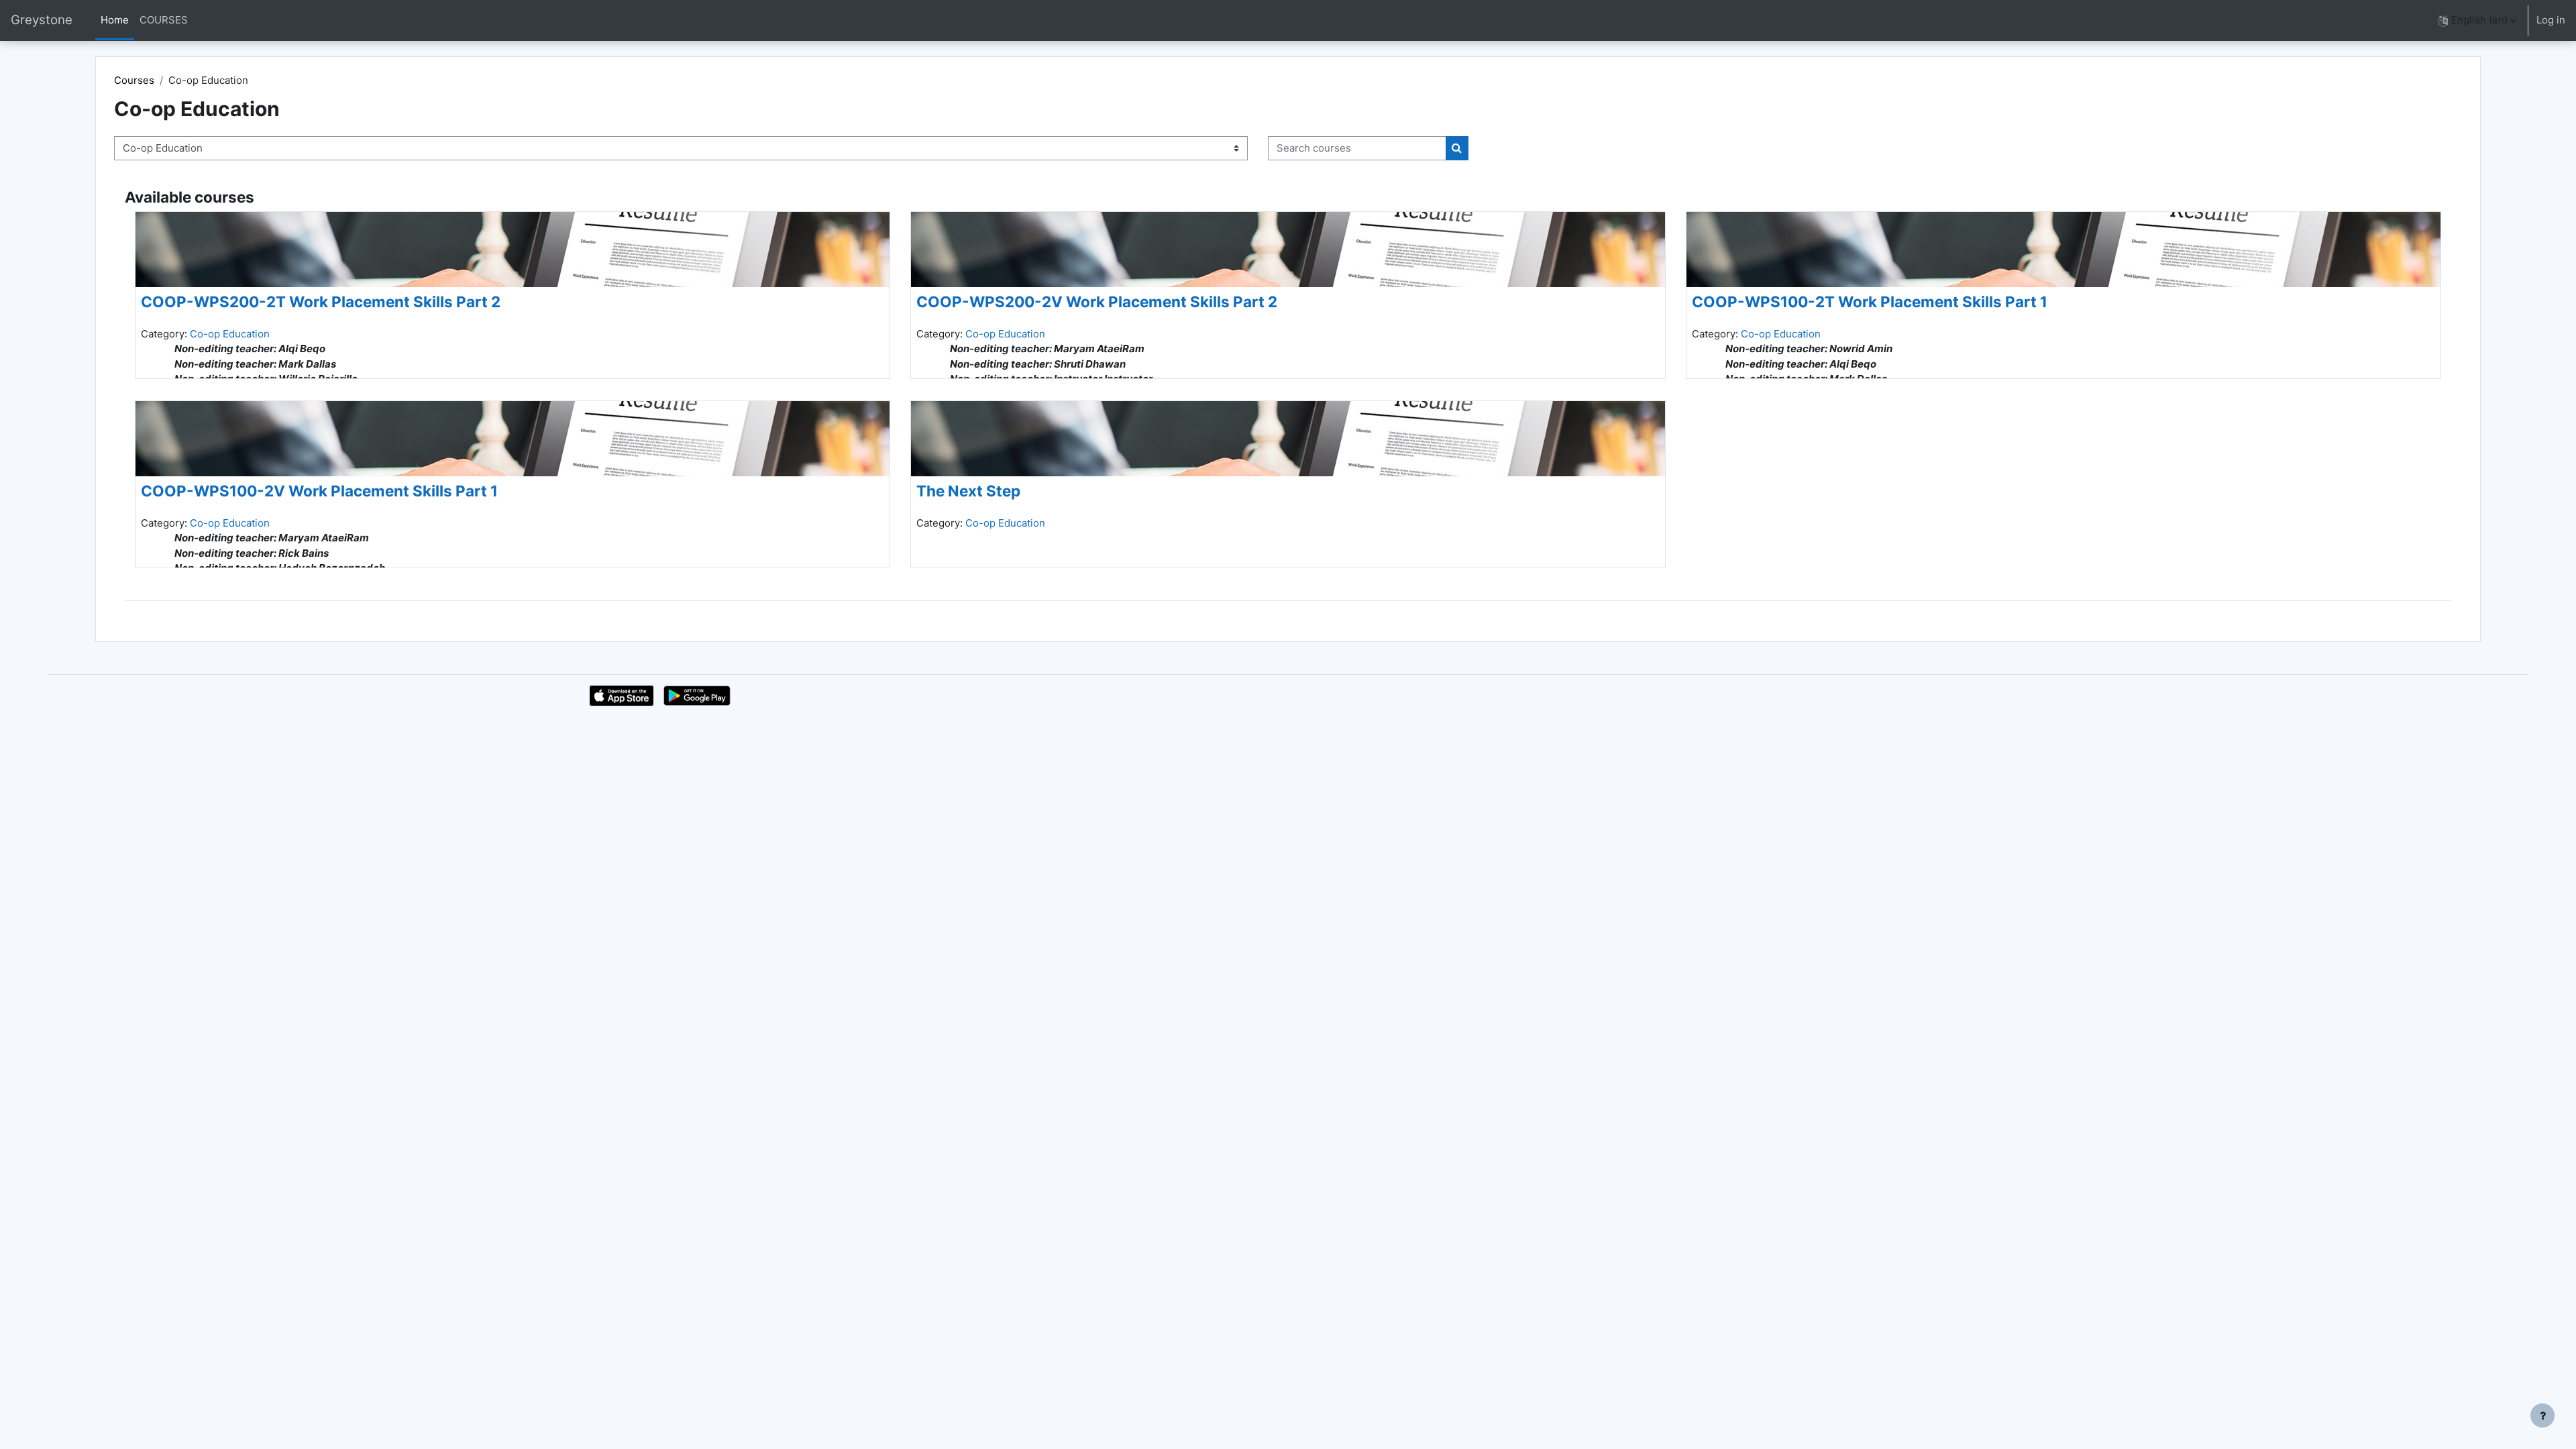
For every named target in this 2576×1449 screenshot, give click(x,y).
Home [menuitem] (115, 20)
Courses (134, 80)
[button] (2477, 20)
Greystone (42, 20)
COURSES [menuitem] (164, 20)
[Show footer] (2542, 1415)
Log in (2551, 20)
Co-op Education (230, 334)
